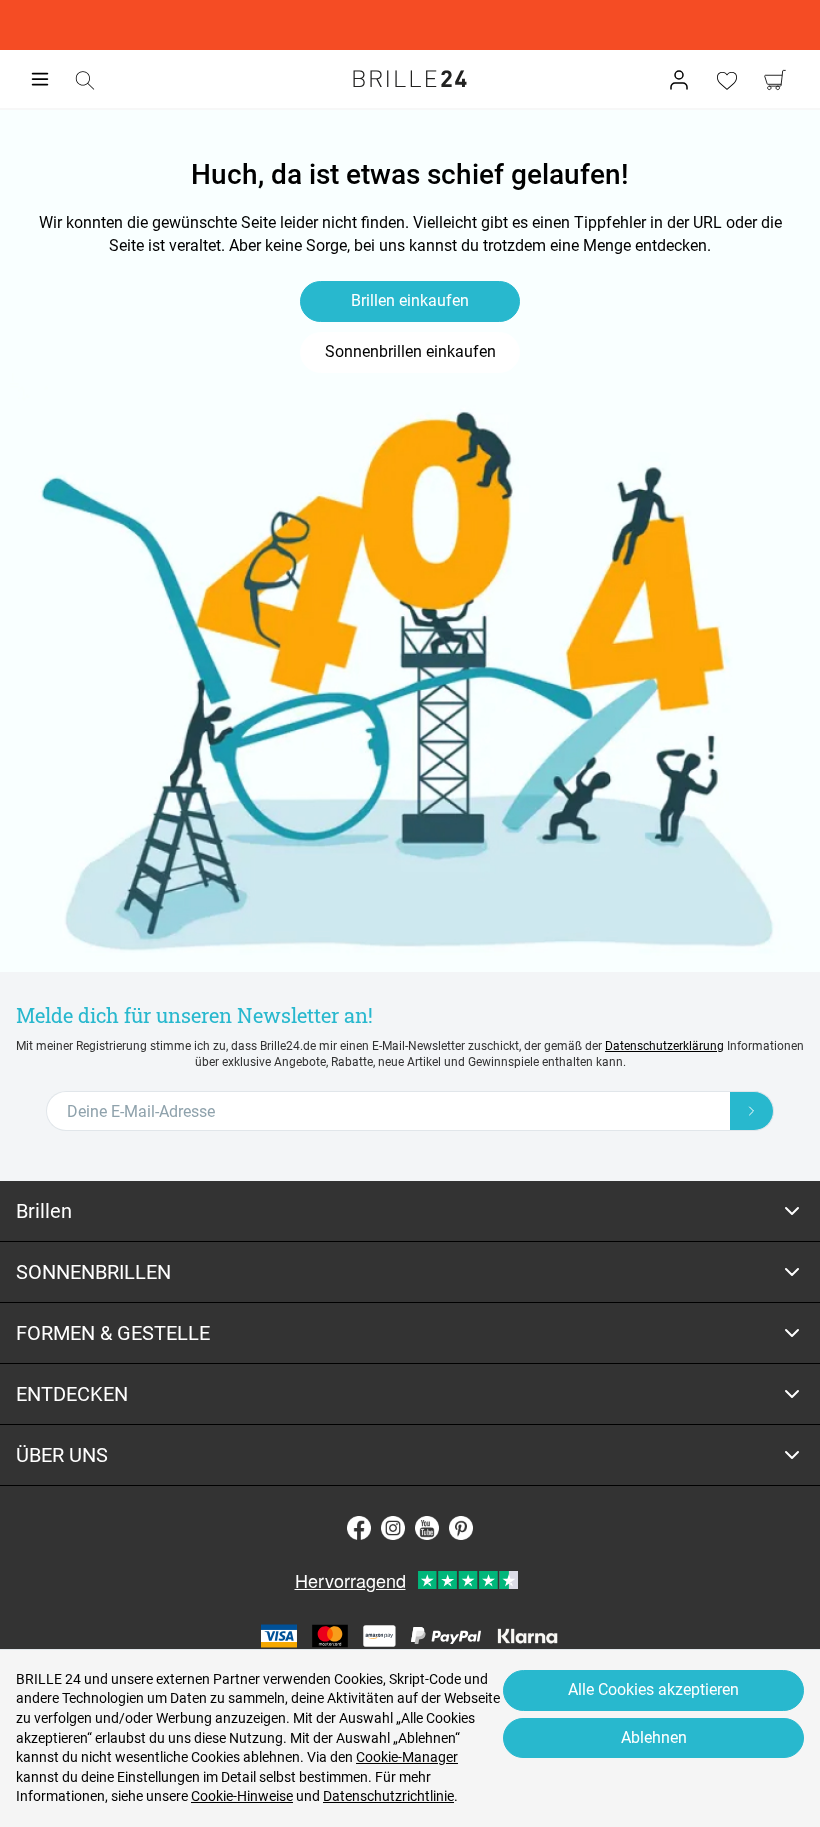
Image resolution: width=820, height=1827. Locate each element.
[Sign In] (679, 80)
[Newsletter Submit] (752, 1111)
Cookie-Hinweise (242, 1796)
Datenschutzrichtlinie (388, 1796)
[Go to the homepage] (410, 79)
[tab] (410, 1211)
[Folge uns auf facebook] (359, 1528)
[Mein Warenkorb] (775, 80)
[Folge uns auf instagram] (393, 1528)
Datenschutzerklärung (664, 1046)
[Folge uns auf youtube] (427, 1528)
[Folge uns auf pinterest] (461, 1528)
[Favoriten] (727, 80)
